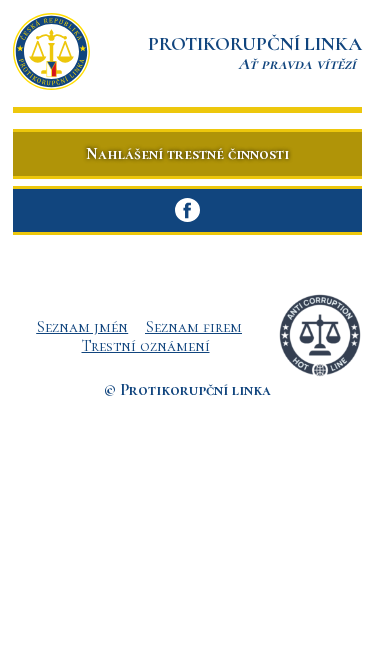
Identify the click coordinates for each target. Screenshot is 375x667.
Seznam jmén (82, 327)
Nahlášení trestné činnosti (187, 154)
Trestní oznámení (146, 346)
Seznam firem (193, 327)
